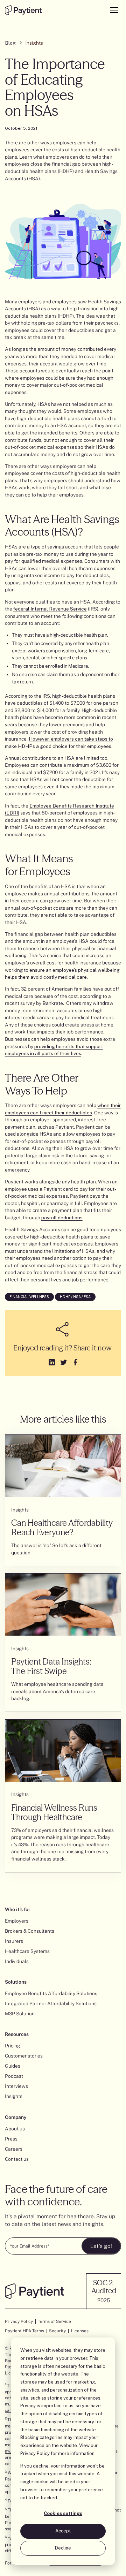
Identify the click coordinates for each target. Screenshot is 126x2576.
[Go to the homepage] (23, 10)
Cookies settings (63, 2513)
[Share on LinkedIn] (51, 1361)
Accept (63, 2531)
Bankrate (53, 1003)
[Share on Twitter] (63, 1361)
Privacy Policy (35, 2453)
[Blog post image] (63, 1466)
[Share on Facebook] (75, 1361)
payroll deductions (62, 1218)
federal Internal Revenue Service (50, 609)
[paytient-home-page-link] (35, 2291)
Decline (63, 2548)
